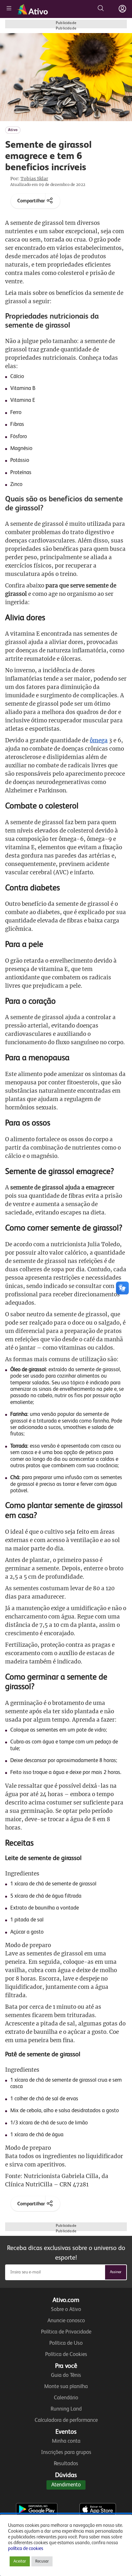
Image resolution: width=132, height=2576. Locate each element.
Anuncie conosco (66, 2321)
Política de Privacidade (66, 2332)
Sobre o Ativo (66, 2310)
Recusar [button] (42, 2561)
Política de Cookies (66, 2355)
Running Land (66, 2409)
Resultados (66, 2464)
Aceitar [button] (20, 2561)
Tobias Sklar (34, 179)
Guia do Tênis (66, 2375)
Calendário (66, 2398)
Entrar (122, 9)
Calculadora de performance (66, 2420)
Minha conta (66, 2441)
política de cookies (26, 2549)
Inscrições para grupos (66, 2452)
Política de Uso (66, 2343)
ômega (99, 740)
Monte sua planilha (66, 2387)
